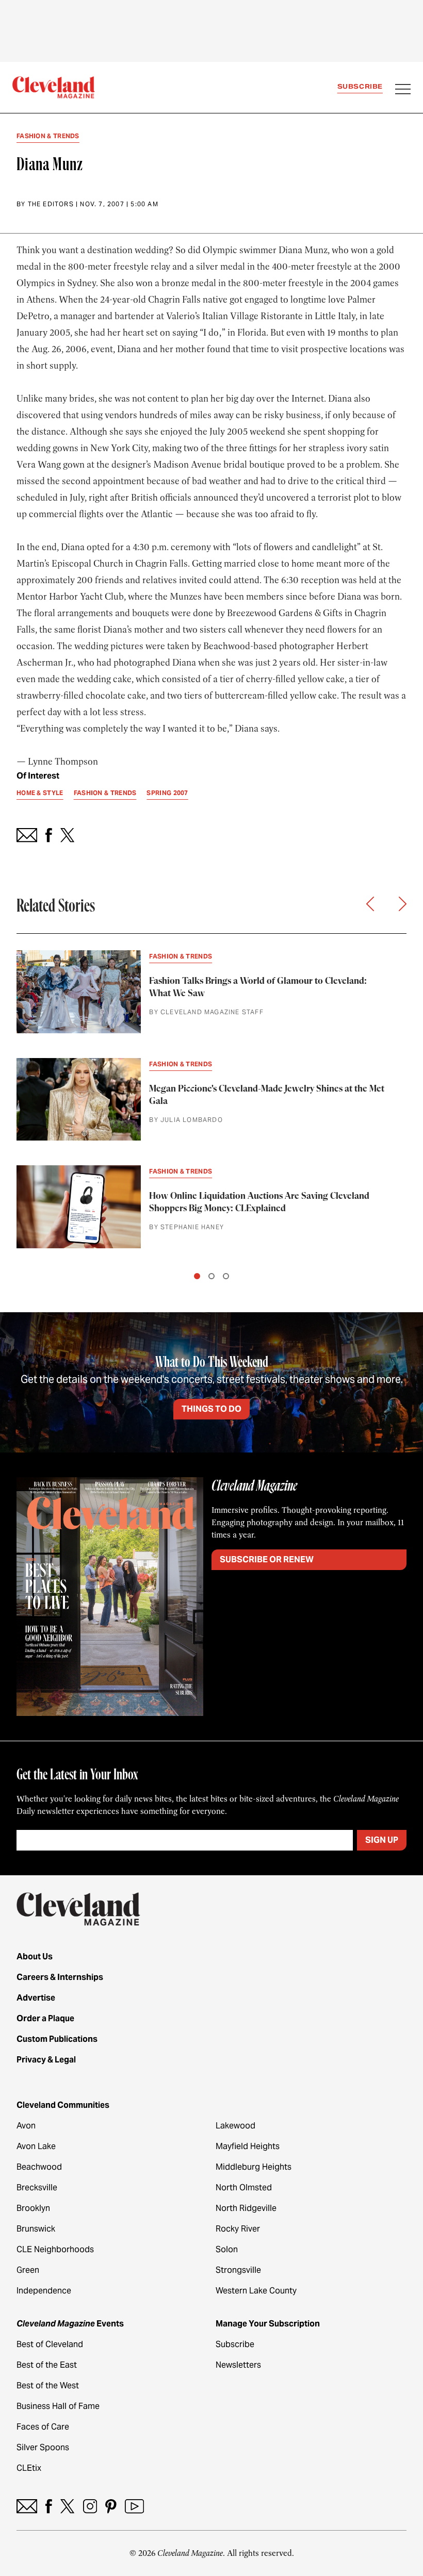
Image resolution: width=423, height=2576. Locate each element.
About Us (35, 1956)
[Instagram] (90, 2506)
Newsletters (238, 2365)
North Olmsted (244, 2187)
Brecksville (37, 2187)
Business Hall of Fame (58, 2406)
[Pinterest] (111, 2506)
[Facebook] (49, 2506)
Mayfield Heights (248, 2146)
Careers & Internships (60, 1977)
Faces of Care (43, 2427)
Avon (26, 2126)
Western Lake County (256, 2291)
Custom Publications (57, 2039)
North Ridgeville (246, 2208)
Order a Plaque (45, 2018)
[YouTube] (134, 2506)
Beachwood (39, 2167)
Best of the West (48, 2385)
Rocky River (238, 2229)
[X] (67, 2506)
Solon (227, 2249)
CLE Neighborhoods (55, 2249)
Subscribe (360, 86)
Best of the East (47, 2365)
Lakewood (235, 2126)
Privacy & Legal (46, 2060)
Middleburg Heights (254, 2167)
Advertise (36, 1998)
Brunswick (36, 2229)
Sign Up (382, 1840)
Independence (44, 2291)
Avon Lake (36, 2146)
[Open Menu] (403, 90)
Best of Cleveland (50, 2344)
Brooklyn (33, 2208)
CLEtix (29, 2468)
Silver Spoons (43, 2447)
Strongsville (238, 2270)
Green (28, 2270)
